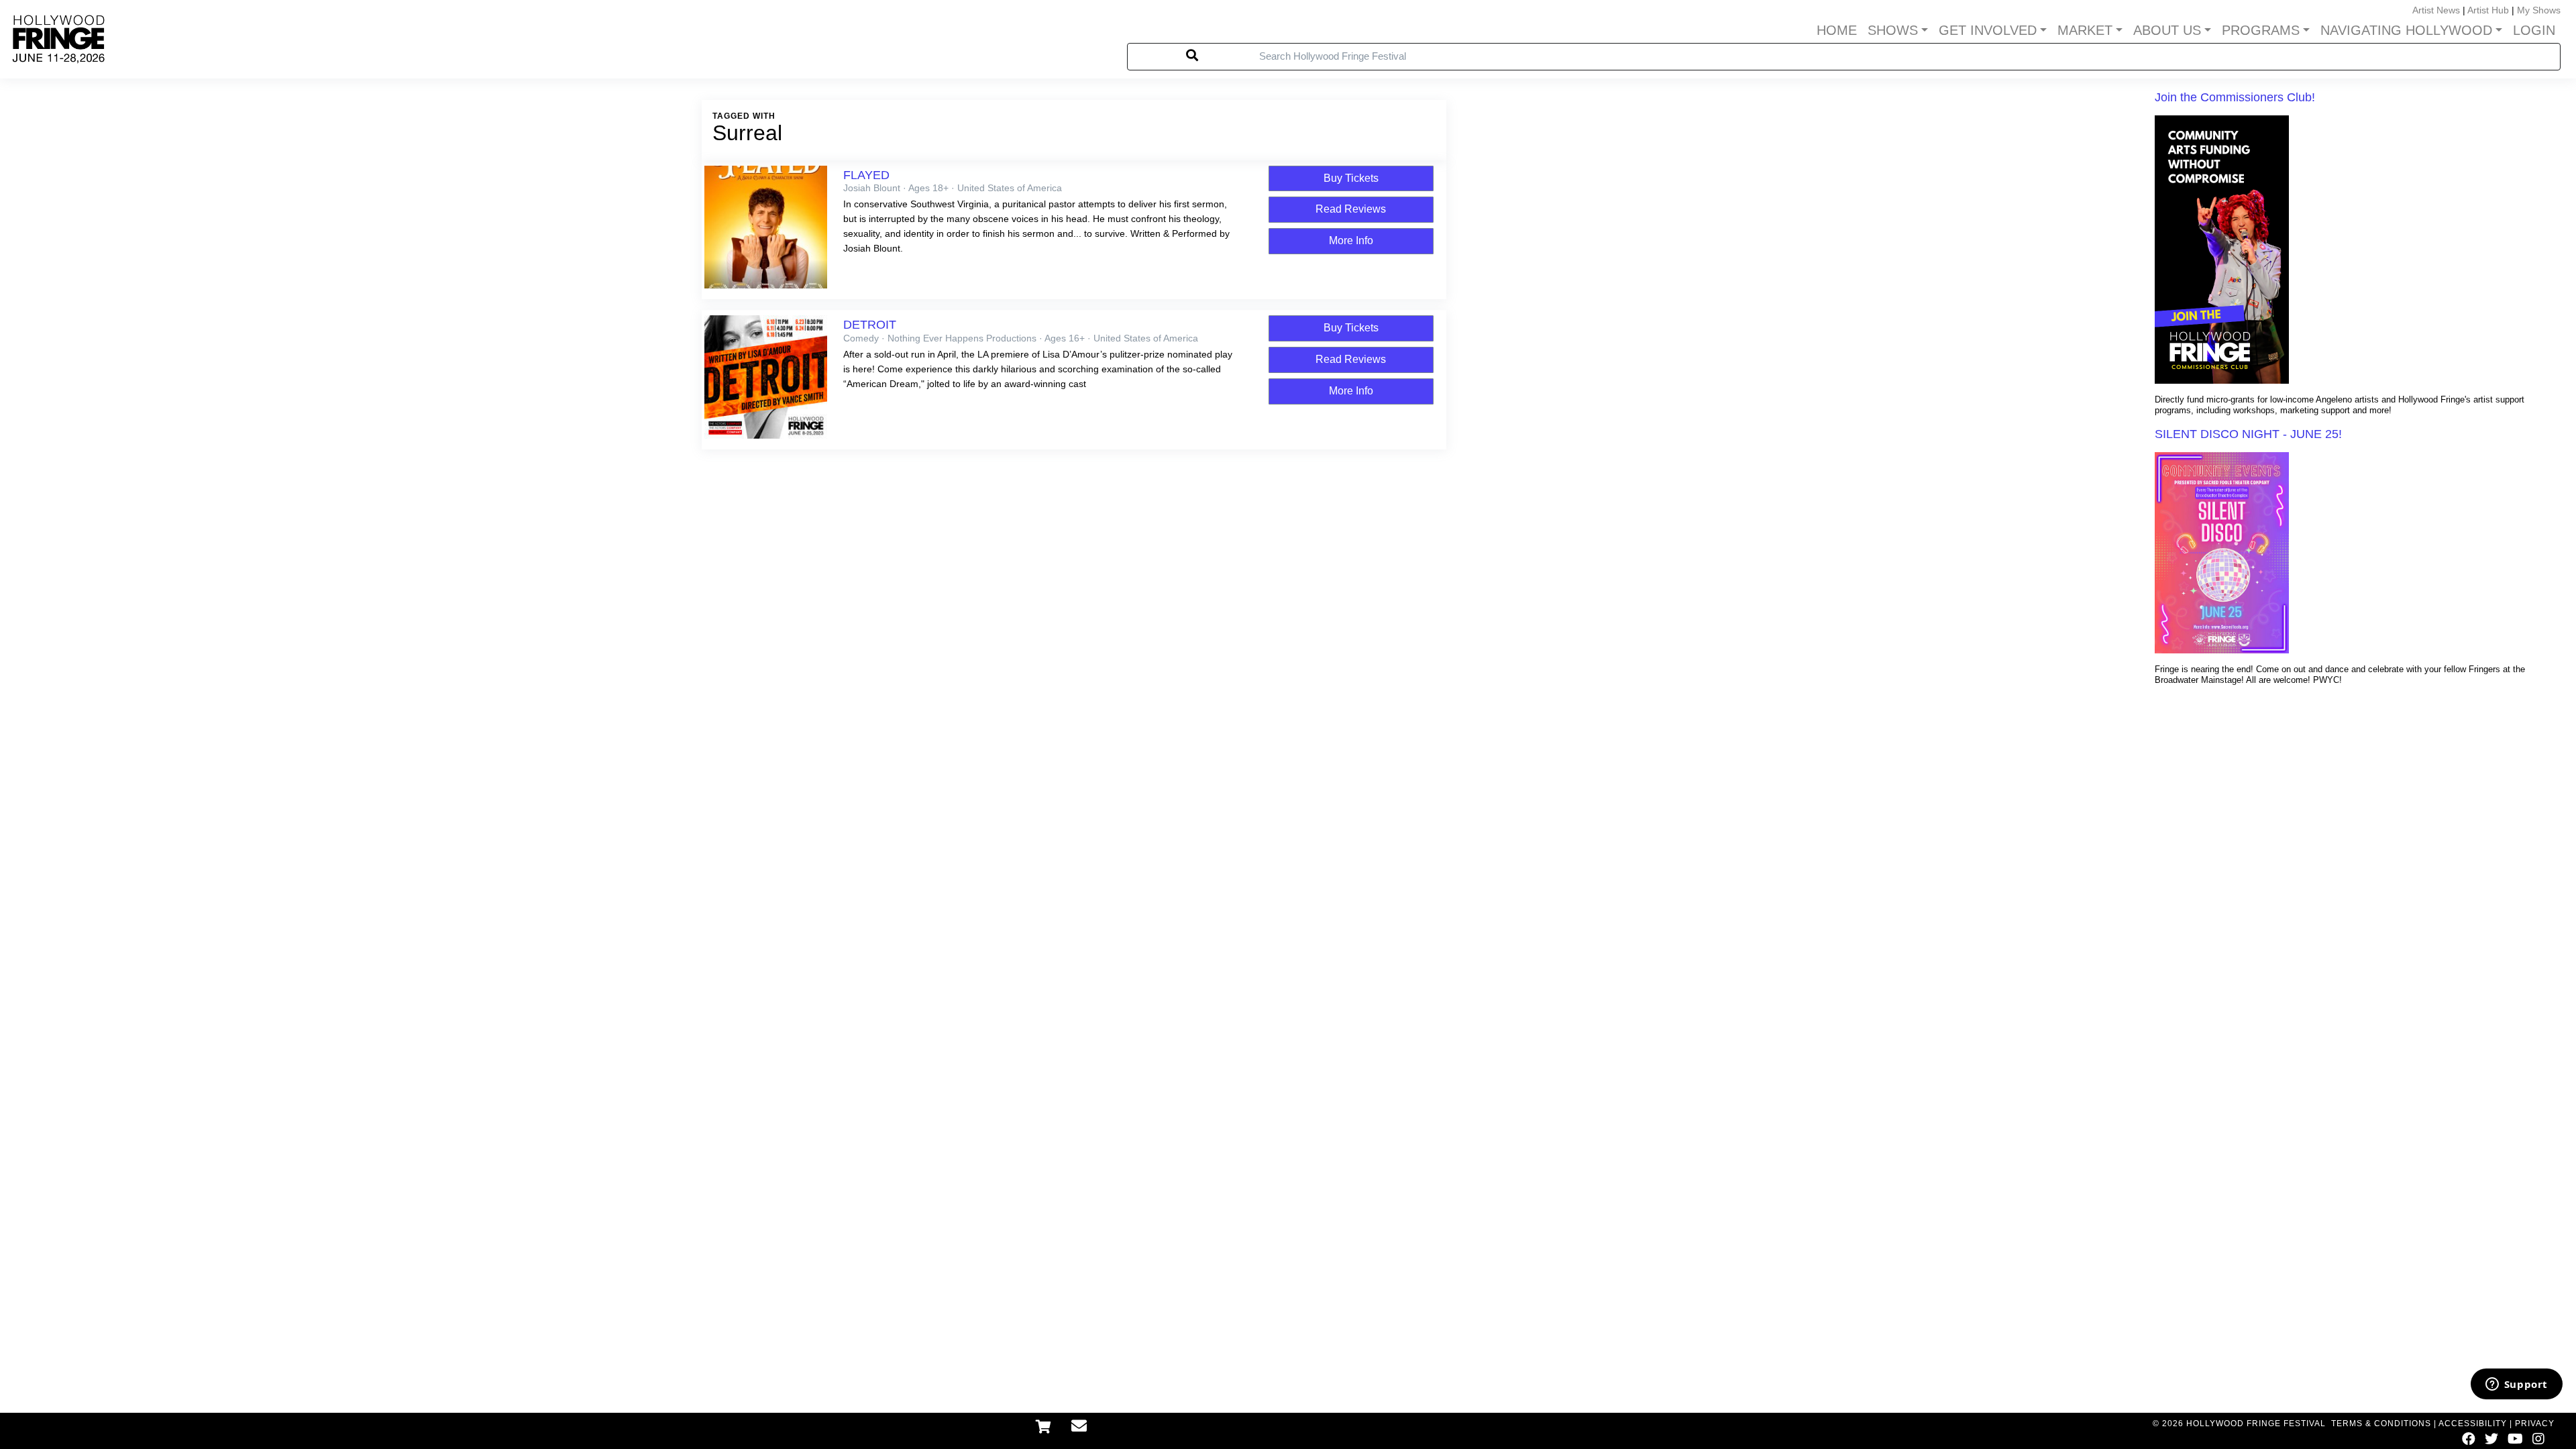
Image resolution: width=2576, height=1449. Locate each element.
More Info (1351, 240)
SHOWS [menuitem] (1893, 30)
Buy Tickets (1351, 178)
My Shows (2539, 10)
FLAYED (866, 175)
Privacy (2535, 1424)
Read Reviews (1351, 209)
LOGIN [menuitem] (2534, 30)
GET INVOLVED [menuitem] (1988, 30)
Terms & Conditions (2381, 1424)
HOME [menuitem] (1837, 30)
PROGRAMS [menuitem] (2261, 30)
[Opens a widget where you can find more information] (2516, 1385)
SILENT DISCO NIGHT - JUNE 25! (2248, 434)
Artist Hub (2488, 10)
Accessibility (2473, 1424)
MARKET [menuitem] (2085, 30)
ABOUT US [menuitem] (2167, 30)
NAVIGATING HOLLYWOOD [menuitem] (2406, 30)
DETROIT (870, 325)
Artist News (2436, 10)
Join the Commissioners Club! (2235, 97)
